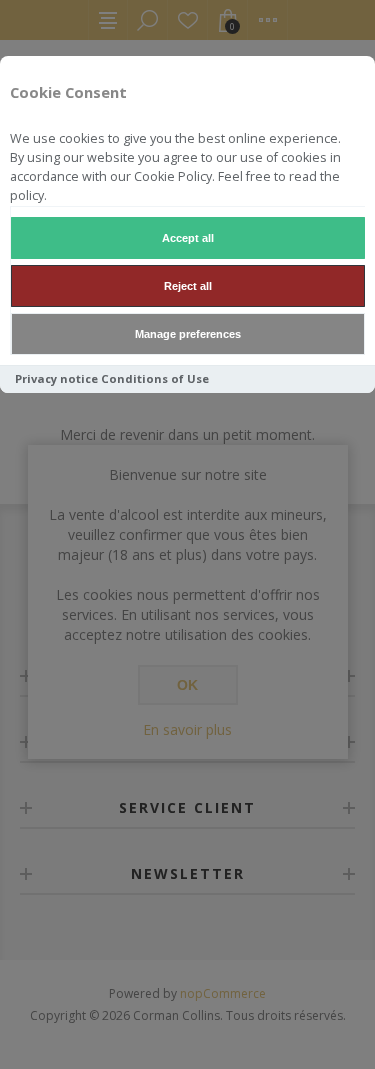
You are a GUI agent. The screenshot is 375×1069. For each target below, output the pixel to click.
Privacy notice (56, 378)
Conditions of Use (155, 378)
